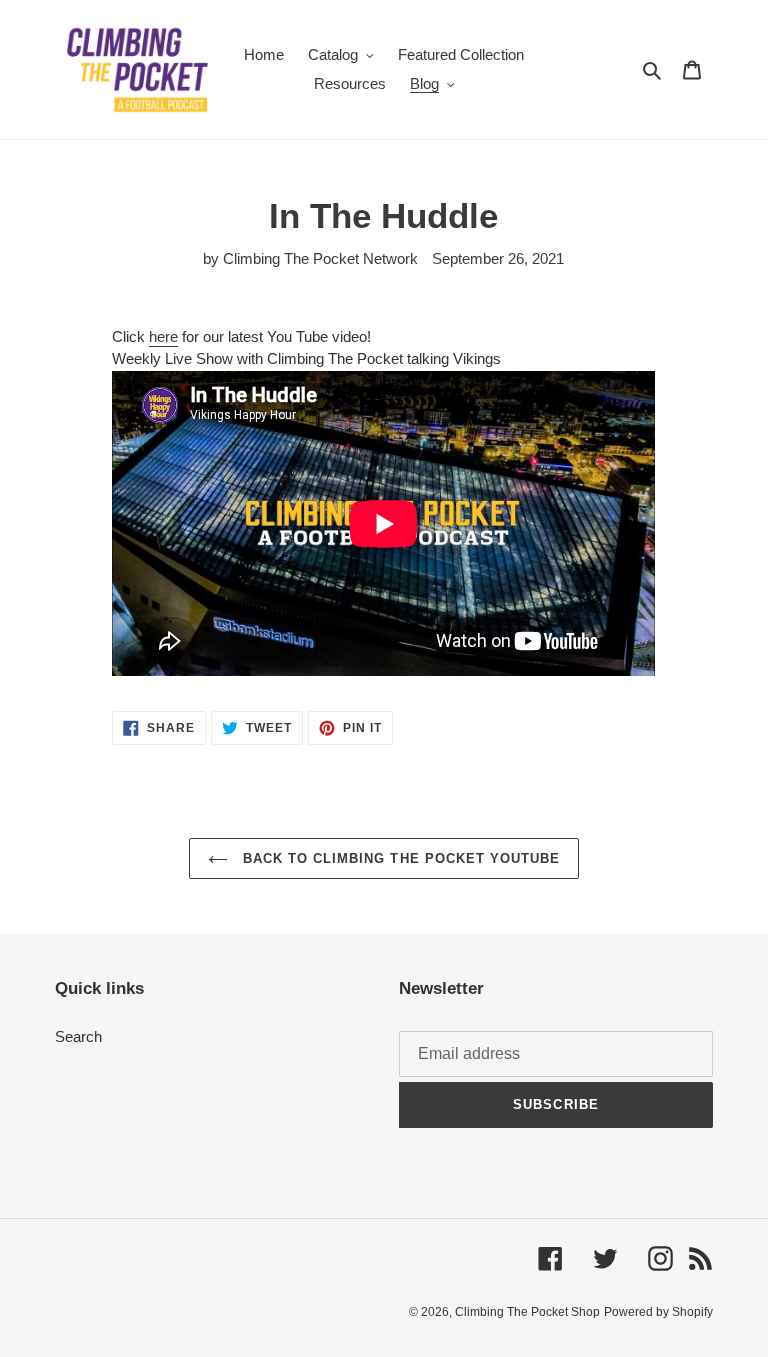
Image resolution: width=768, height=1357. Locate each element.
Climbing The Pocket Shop (527, 1312)
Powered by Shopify (658, 1312)
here (163, 336)
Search (78, 1036)
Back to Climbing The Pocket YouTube (399, 858)
